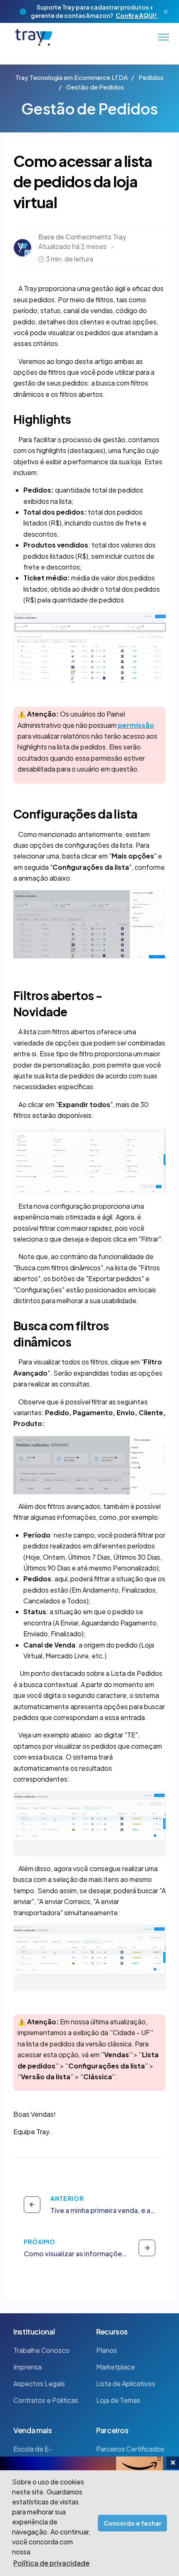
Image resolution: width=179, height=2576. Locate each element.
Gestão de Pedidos (95, 87)
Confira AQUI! (136, 15)
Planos (107, 2350)
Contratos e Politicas (46, 2400)
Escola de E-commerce (33, 2454)
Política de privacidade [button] (51, 2563)
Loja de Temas (118, 2400)
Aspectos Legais (39, 2383)
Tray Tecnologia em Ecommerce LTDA (72, 77)
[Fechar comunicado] (166, 12)
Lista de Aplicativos (126, 2383)
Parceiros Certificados (130, 2449)
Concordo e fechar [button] (133, 2523)
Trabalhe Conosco (41, 2350)
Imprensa (27, 2367)
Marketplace (116, 2367)
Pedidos (151, 77)
